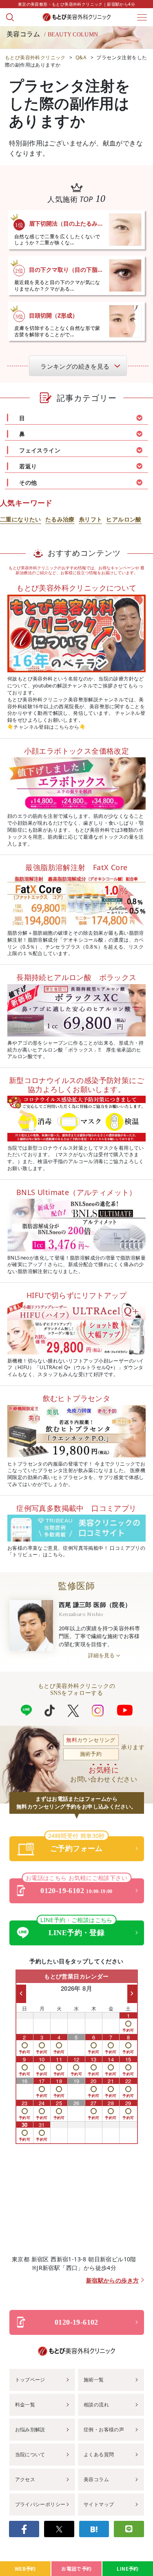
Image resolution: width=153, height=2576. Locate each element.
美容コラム (96, 2479)
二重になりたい (21, 519)
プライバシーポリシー (40, 2504)
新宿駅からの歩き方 (113, 2281)
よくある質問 (99, 2454)
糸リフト (91, 519)
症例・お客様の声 (104, 2429)
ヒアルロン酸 (124, 519)
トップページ (30, 2380)
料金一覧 (25, 2405)
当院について (30, 2454)
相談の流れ (96, 2405)
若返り (28, 466)
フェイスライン (40, 450)
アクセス (25, 2479)
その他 (28, 482)
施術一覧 (94, 2380)
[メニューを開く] (142, 17)
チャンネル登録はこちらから (46, 727)
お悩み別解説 (30, 2429)
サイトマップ (99, 2504)
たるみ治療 (60, 519)
